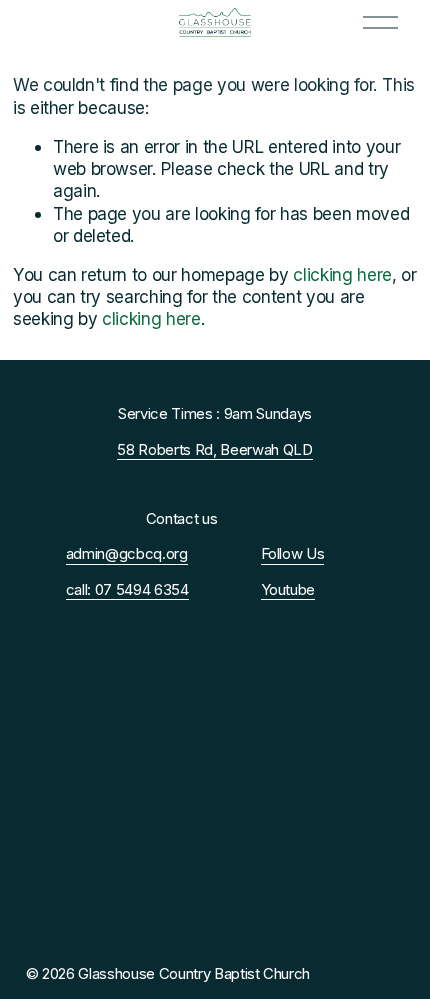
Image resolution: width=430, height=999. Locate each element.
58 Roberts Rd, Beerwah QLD (214, 450)
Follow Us (293, 554)
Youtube (288, 590)
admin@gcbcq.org (127, 554)
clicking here (342, 274)
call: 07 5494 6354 (127, 590)
